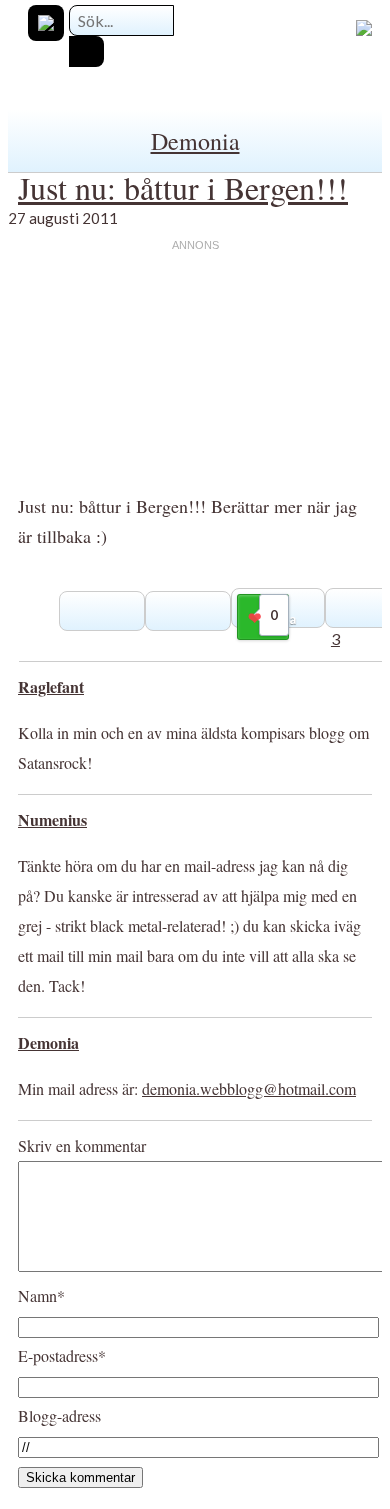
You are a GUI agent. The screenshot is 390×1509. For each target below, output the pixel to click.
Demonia (195, 141)
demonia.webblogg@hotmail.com (249, 1088)
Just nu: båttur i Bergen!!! (183, 187)
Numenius (52, 819)
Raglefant (51, 686)
